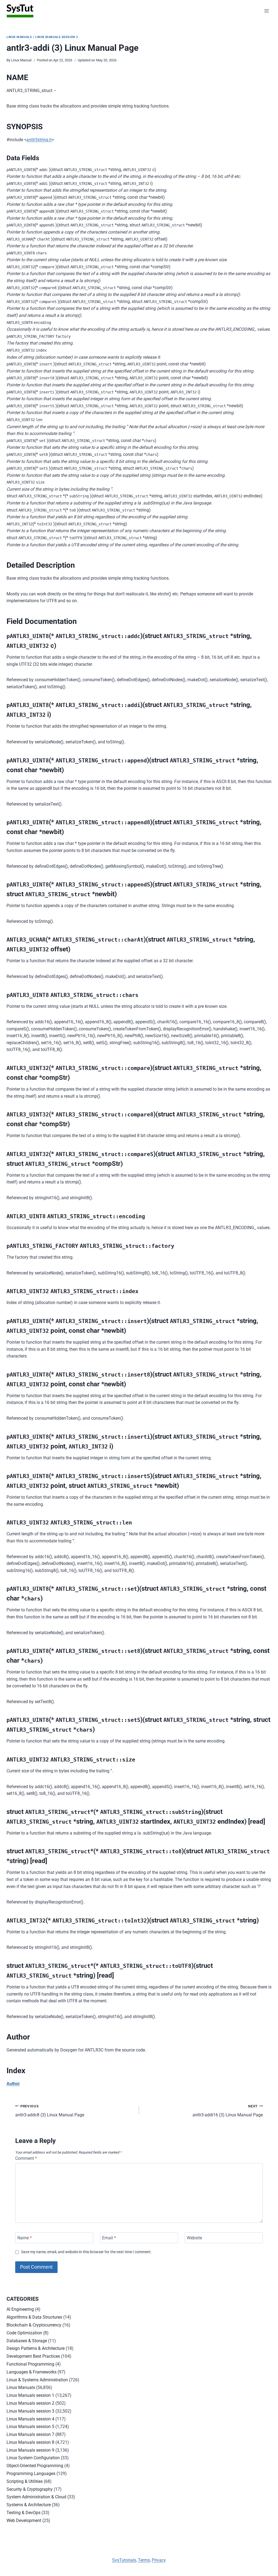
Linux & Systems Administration (37, 2380)
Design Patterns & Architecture (36, 2348)
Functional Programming (30, 2364)
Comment (26, 2158)
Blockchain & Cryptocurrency (34, 2325)
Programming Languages (31, 2474)
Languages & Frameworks (31, 2372)
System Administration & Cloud (36, 2497)
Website (194, 2238)
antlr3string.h (39, 140)
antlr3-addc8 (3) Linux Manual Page (50, 2111)
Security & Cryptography (30, 2489)
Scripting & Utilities (25, 2481)
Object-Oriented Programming (35, 2466)
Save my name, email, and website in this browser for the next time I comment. (86, 2252)
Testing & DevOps (23, 2513)
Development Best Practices (33, 2356)
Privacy (159, 2560)
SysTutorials (124, 2560)
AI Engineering (20, 2309)
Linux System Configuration (33, 2458)
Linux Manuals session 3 (57, 37)
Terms (144, 2560)
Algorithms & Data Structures (34, 2317)
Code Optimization (24, 2333)
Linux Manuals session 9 (30, 2450)
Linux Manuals (19, 37)
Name (25, 2238)
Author (13, 2084)
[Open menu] (266, 11)
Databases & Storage (27, 2341)
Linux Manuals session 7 (30, 2434)
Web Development (24, 2520)
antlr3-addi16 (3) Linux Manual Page (228, 2111)
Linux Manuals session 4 (30, 2419)
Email (109, 2238)
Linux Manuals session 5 (30, 2427)
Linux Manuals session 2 (30, 2403)
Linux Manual (21, 60)
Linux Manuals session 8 (30, 2442)
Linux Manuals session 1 (30, 2395)
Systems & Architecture (29, 2505)
